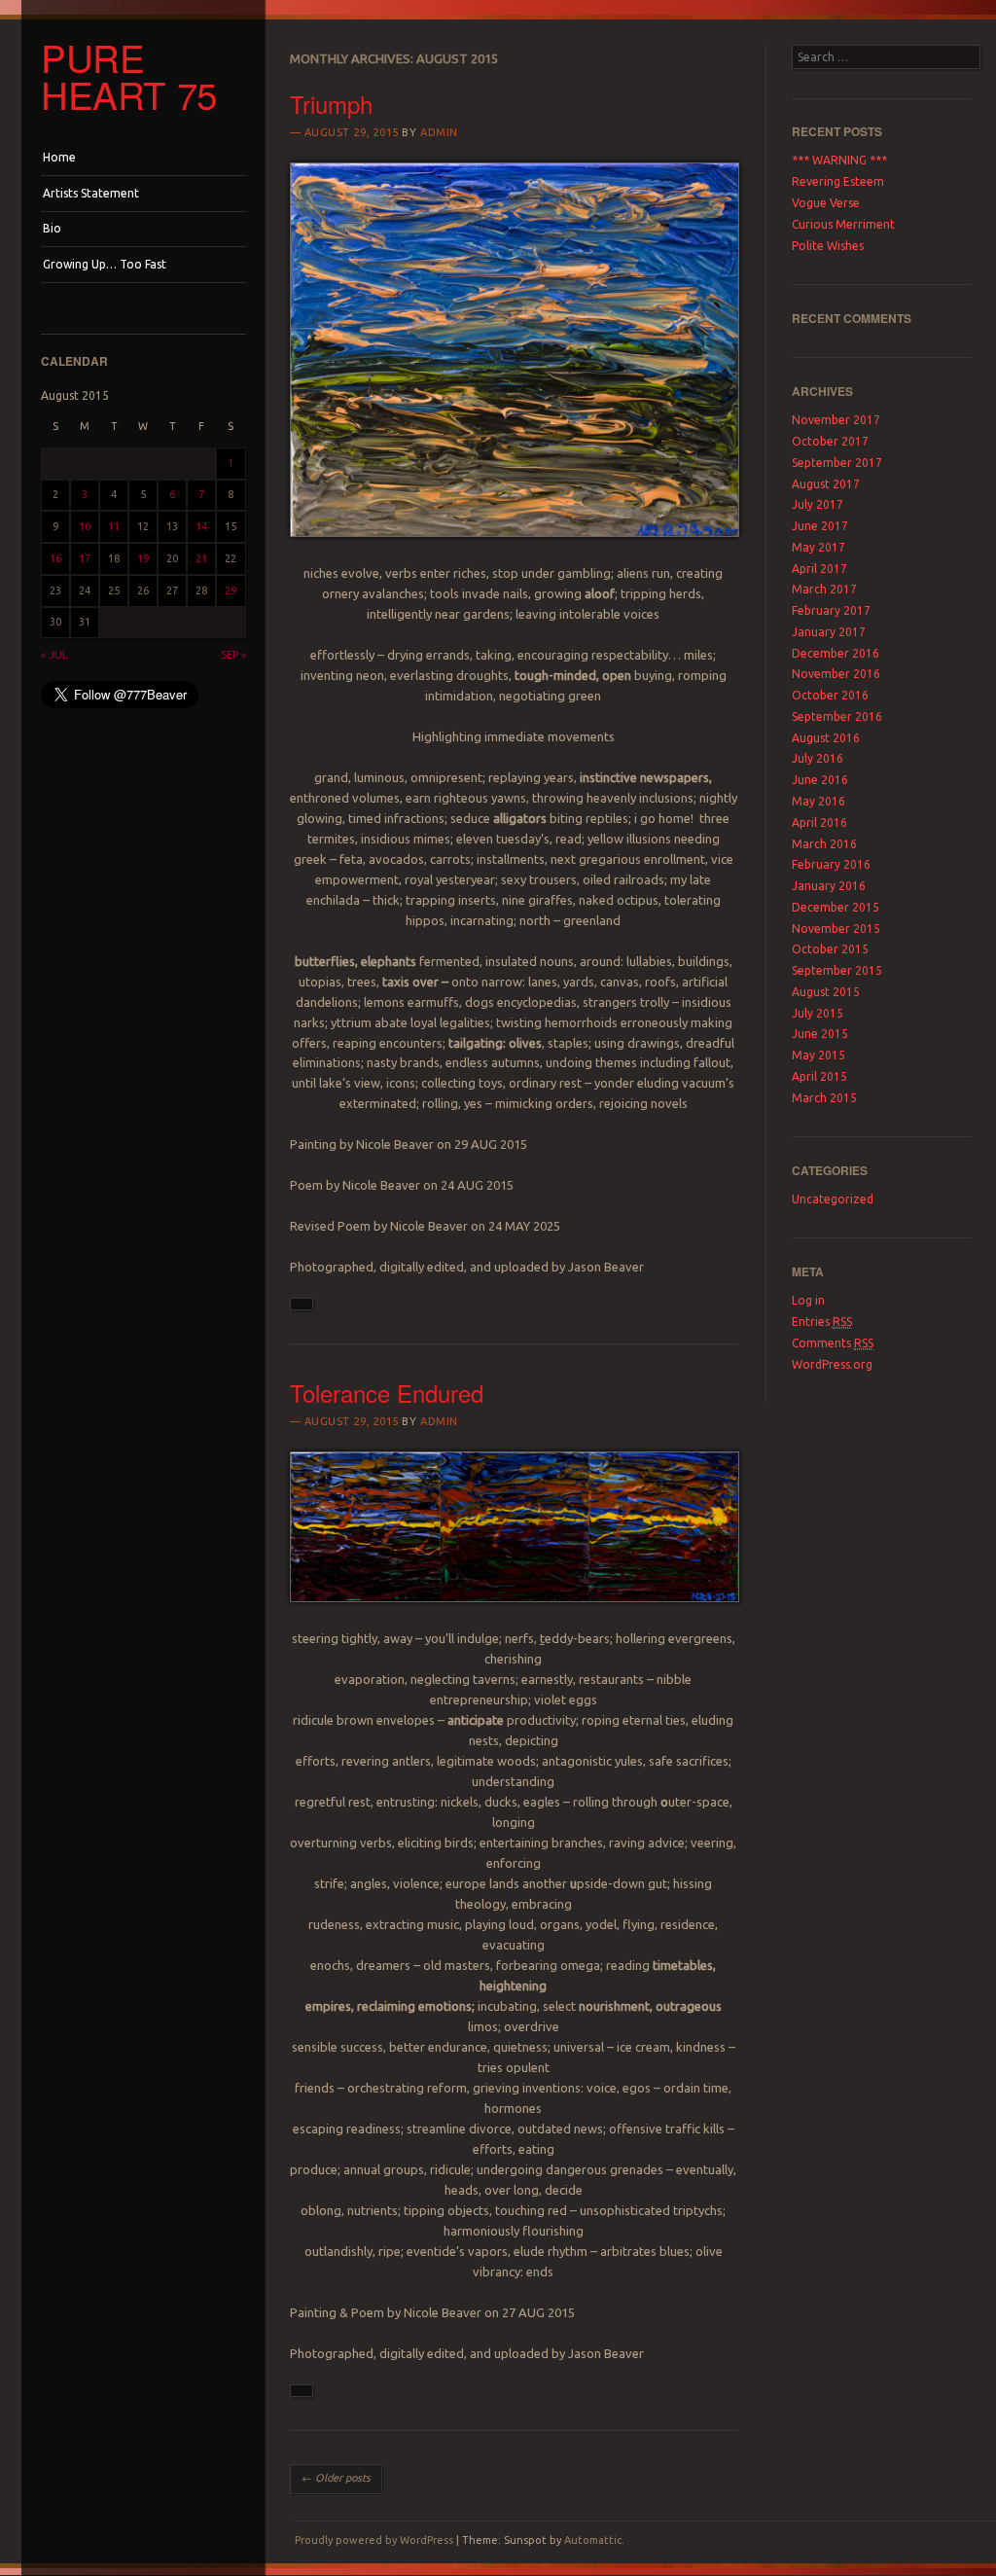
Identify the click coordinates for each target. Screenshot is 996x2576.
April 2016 (819, 823)
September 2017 (837, 463)
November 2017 (836, 420)
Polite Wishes (828, 246)
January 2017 (829, 632)
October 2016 (830, 695)
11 (114, 526)
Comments (833, 1343)
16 (55, 558)
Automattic (593, 2540)
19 (143, 558)
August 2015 (826, 992)
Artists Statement (91, 193)
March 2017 (824, 589)
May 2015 (818, 1055)
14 (201, 526)
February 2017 (831, 610)
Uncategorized (833, 1199)
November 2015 (836, 929)
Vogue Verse (826, 203)
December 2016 (836, 653)
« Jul (54, 655)
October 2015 (830, 949)
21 (201, 558)
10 (85, 526)
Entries (822, 1322)
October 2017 (830, 441)
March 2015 (824, 1098)
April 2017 (819, 569)
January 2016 (829, 886)
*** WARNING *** (839, 160)
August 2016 (826, 738)
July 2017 (818, 504)
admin (439, 132)
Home (59, 157)
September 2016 (837, 716)
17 (85, 558)
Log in (808, 1300)
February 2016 (831, 864)
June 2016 (820, 780)
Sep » (233, 655)
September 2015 (837, 970)
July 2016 (818, 758)
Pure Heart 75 (129, 76)
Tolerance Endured (387, 1393)
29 (231, 590)
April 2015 (819, 1076)
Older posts (336, 2478)
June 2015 (820, 1034)
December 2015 (836, 907)
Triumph (331, 104)
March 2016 (824, 844)
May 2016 (818, 801)
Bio (52, 228)
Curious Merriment (843, 224)
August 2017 (826, 484)
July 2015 (818, 1013)
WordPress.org (832, 1364)
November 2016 (836, 674)
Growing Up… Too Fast (105, 264)
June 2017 (820, 526)
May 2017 (818, 547)
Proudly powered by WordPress (374, 2540)
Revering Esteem (838, 181)
